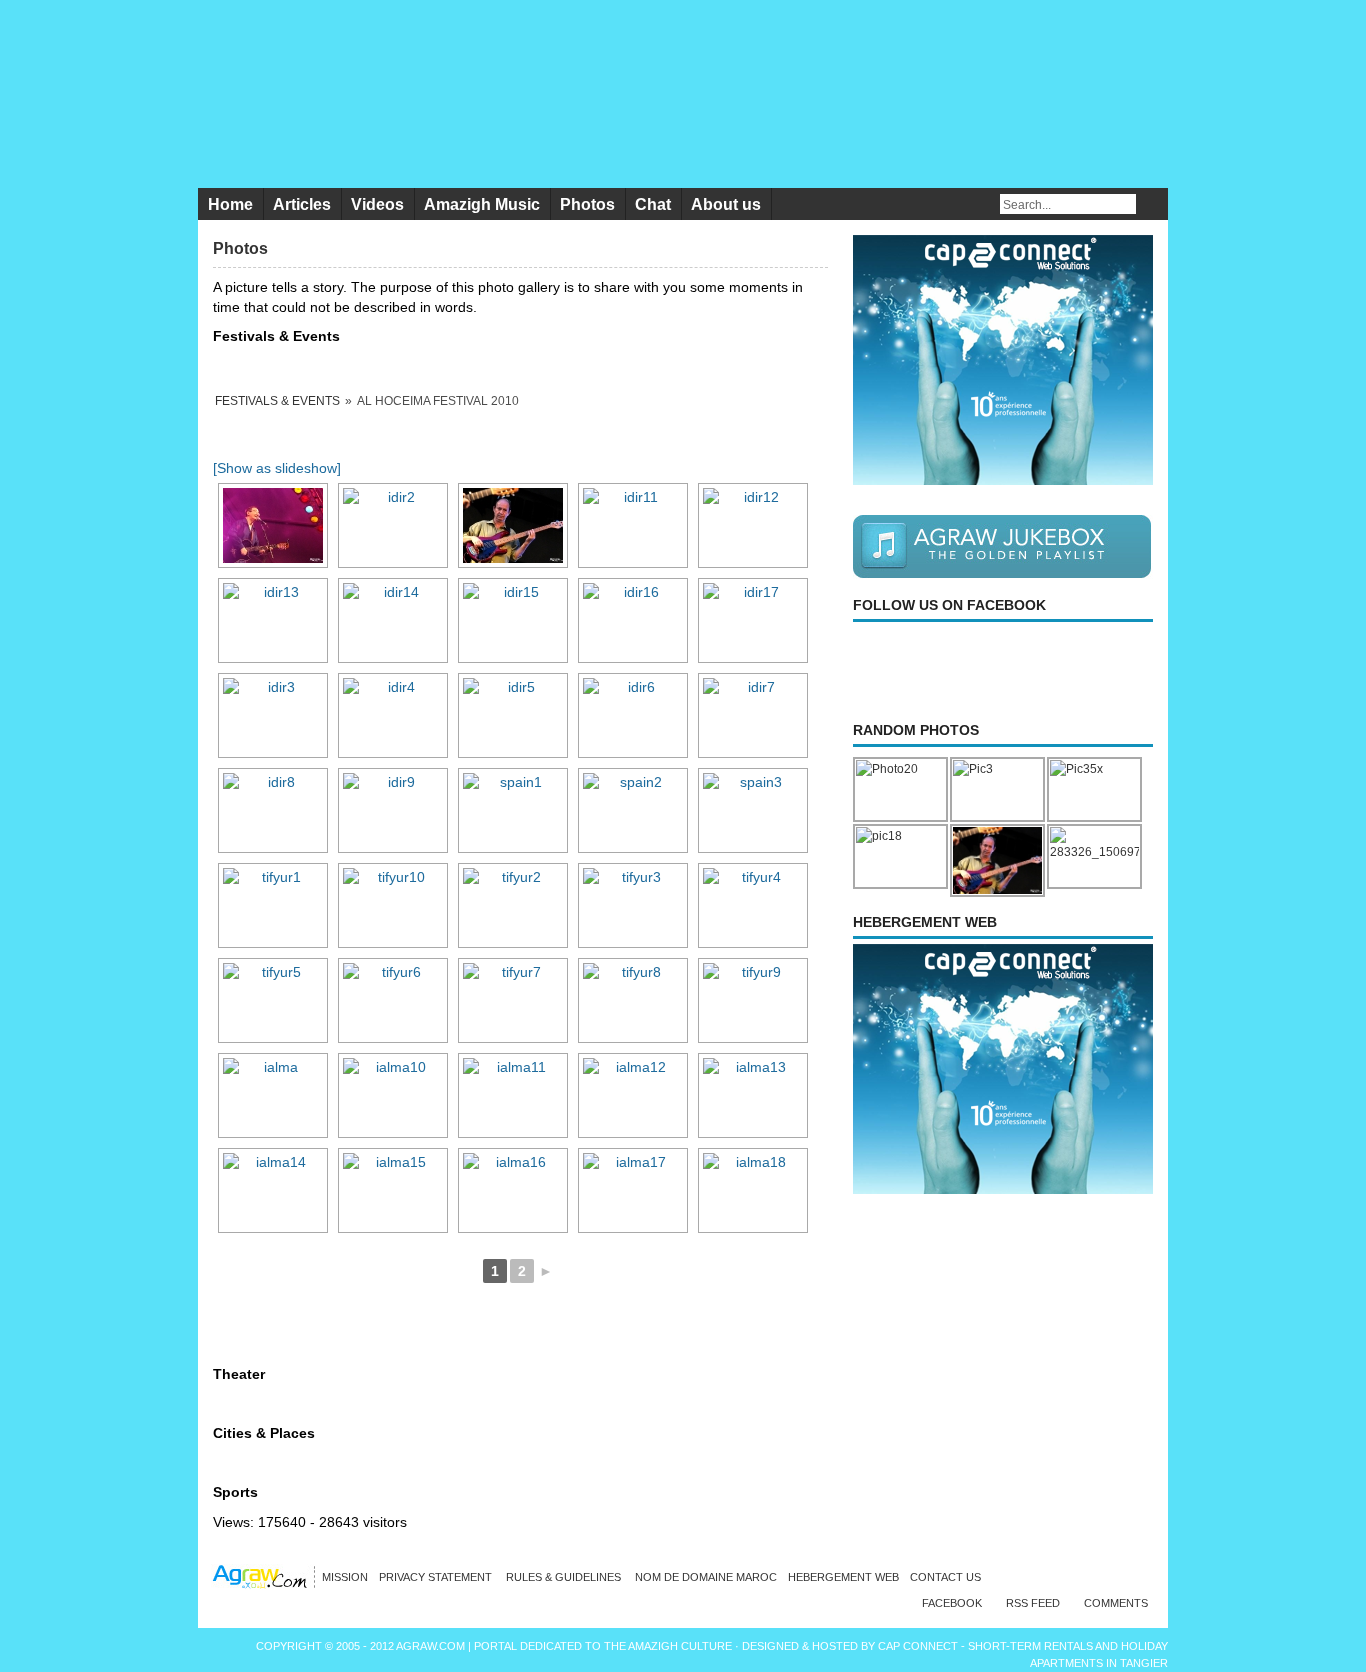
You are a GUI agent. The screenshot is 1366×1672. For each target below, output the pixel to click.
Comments (1116, 1603)
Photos (587, 204)
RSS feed (1033, 1603)
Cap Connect (919, 1646)
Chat (653, 204)
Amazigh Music (482, 204)
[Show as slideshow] (277, 468)
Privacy (437, 1577)
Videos (377, 204)
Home (230, 204)
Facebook (952, 1603)
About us (726, 204)
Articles (302, 204)
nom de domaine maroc (706, 1577)
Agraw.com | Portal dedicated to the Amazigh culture (565, 1646)
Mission (345, 1577)
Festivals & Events (277, 401)
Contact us (945, 1577)
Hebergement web (843, 1577)
